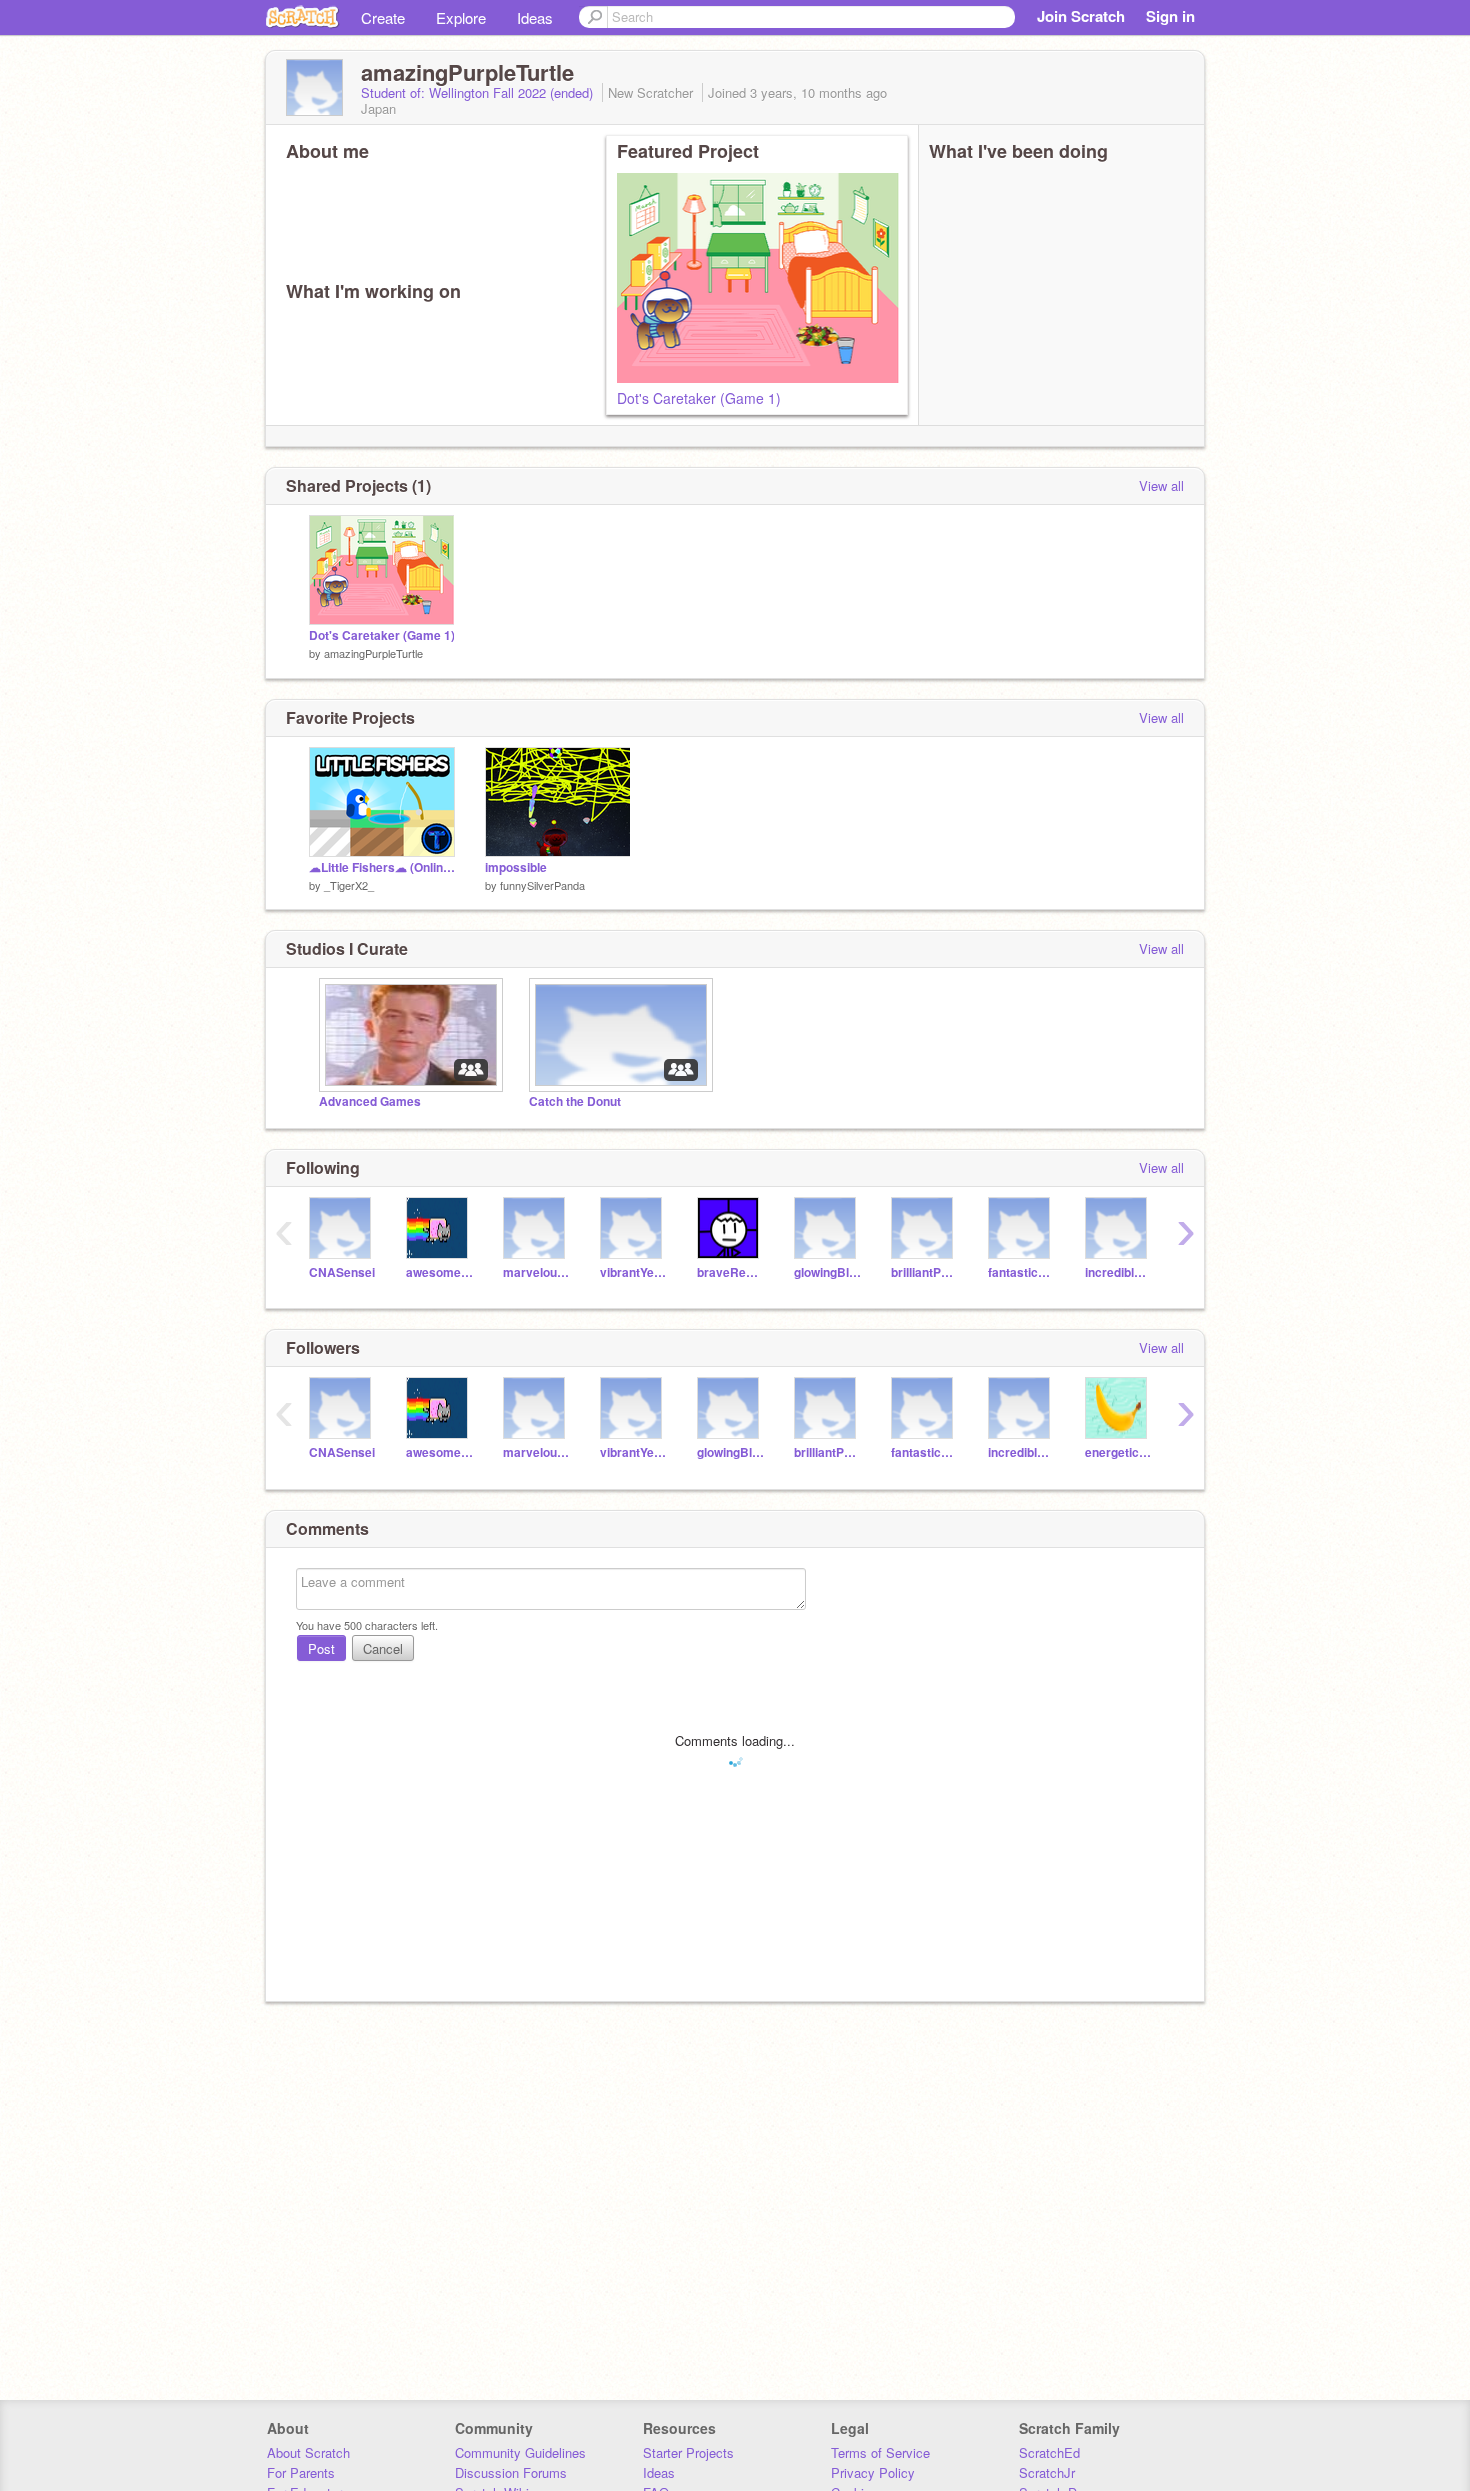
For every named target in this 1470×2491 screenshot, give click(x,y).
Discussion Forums (511, 2472)
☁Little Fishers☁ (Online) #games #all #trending (382, 867)
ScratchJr (1047, 2472)
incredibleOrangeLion (1118, 1272)
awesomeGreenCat (439, 1272)
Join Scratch (1081, 16)
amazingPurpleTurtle (373, 653)
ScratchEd (1049, 2452)
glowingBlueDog (827, 1272)
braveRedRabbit (730, 1272)
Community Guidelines (520, 2452)
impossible (516, 867)
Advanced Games (370, 1101)
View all (1161, 485)
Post (321, 1648)
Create (383, 17)
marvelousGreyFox (536, 1272)
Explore (461, 17)
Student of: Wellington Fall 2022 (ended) (479, 92)
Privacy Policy (873, 2472)
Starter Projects (688, 2452)
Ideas (535, 17)
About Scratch (308, 2452)
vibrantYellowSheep (633, 1272)
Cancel (383, 1648)
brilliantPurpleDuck (924, 1272)
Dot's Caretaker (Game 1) (699, 398)
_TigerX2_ (349, 885)
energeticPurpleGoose (1118, 1452)
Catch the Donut (575, 1101)
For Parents (301, 2472)
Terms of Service (880, 2452)
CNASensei (342, 1272)
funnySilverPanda (542, 885)
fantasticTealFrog (1021, 1272)
